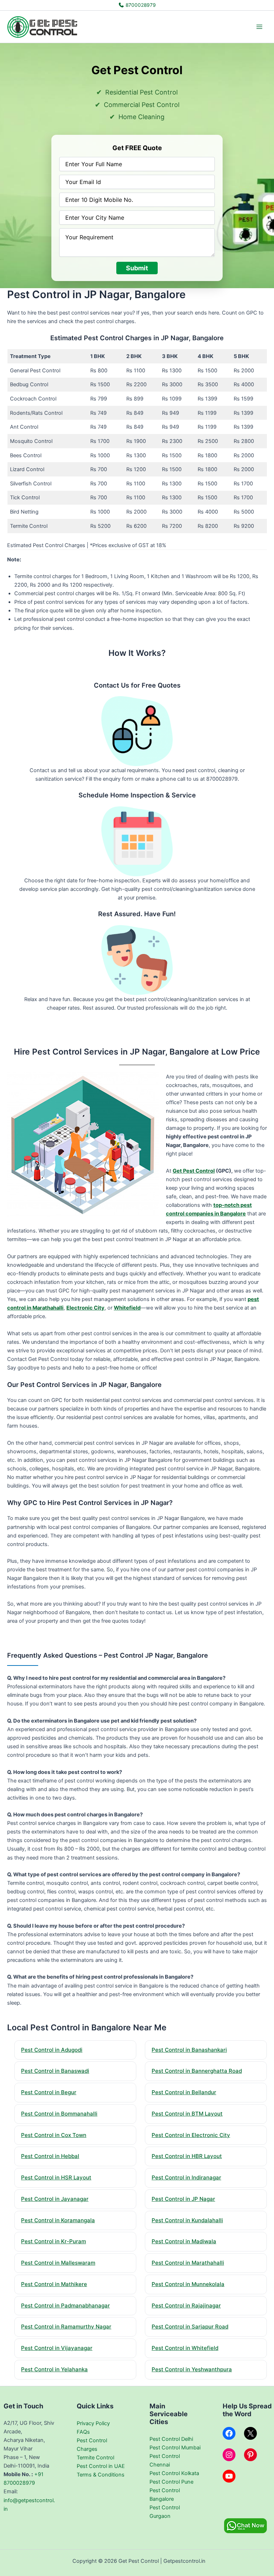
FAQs (83, 2432)
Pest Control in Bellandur (184, 2092)
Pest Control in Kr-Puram (54, 2241)
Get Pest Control (194, 1171)
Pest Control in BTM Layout (187, 2114)
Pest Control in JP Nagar (183, 2199)
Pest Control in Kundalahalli (187, 2220)
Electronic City (85, 1308)
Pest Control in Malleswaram (58, 2263)
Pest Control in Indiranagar (186, 2177)
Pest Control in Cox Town (54, 2135)
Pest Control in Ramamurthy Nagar (66, 2327)
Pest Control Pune (171, 2482)
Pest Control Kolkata (174, 2473)
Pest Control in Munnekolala (188, 2284)
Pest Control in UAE (101, 2466)
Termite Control (95, 2458)
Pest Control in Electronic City (191, 2135)
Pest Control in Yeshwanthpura (192, 2369)
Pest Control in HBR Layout (187, 2156)
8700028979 (140, 5)
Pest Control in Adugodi (52, 2050)
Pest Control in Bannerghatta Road (197, 2071)
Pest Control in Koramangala (58, 2220)
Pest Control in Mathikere (54, 2284)
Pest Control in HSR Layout (56, 2177)
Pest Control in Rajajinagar (186, 2305)
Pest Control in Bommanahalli (59, 2114)
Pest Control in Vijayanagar (57, 2348)
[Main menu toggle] (259, 27)
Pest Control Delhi (171, 2439)
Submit (137, 268)
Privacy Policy (93, 2423)
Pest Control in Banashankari (189, 2050)
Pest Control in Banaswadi (55, 2071)
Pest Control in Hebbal (50, 2156)
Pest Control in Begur (49, 2092)
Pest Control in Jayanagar (55, 2199)
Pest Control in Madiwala (184, 2241)
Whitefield (127, 1308)
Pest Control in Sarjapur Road (190, 2327)
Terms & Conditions (101, 2475)
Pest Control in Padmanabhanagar (65, 2305)
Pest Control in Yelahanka (54, 2369)
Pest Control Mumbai (175, 2448)
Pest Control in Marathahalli (188, 2263)
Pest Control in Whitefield (185, 2348)
